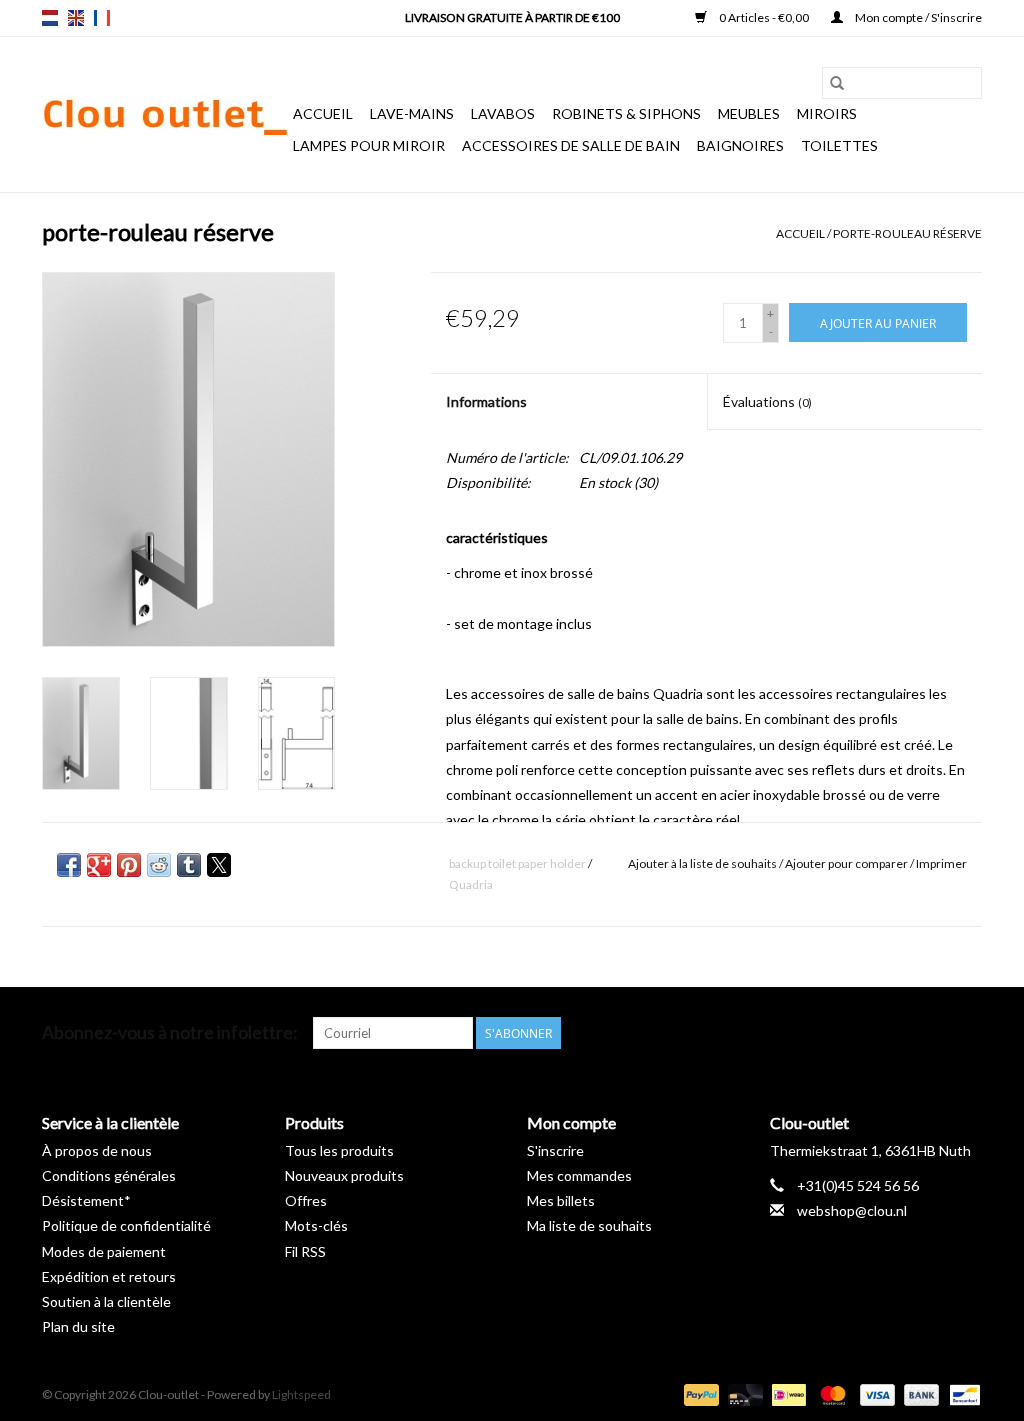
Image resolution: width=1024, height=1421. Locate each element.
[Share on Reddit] (159, 865)
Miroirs (827, 113)
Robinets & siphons (626, 113)
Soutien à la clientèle (106, 1301)
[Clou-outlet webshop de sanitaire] (164, 115)
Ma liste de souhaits (589, 1225)
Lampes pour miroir (369, 145)
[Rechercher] (837, 83)
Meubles (749, 113)
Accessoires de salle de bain (571, 145)
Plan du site (78, 1326)
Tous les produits (339, 1150)
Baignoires (740, 145)
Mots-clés (316, 1225)
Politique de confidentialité (126, 1225)
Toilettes (839, 145)
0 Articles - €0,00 (764, 17)
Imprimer (941, 863)
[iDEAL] (786, 1393)
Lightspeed (301, 1394)
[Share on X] (219, 865)
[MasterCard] (830, 1393)
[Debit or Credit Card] (743, 1393)
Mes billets (561, 1200)
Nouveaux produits (344, 1175)
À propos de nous (97, 1150)
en (76, 18)
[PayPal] (699, 1393)
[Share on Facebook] (69, 865)
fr (102, 18)
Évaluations (767, 401)
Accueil (323, 113)
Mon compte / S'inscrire (917, 17)
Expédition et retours (109, 1276)
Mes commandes (579, 1175)
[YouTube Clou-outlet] (931, 1033)
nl (50, 18)
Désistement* (86, 1200)
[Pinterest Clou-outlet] (896, 1033)
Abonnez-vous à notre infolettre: (170, 1032)
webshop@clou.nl (852, 1210)
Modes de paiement (104, 1251)
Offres (306, 1200)
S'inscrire (555, 1150)
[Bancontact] (961, 1393)
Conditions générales (109, 1175)
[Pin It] (129, 865)
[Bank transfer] (919, 1393)
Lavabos (503, 113)
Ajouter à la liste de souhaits (703, 863)
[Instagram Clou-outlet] (966, 1033)
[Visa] (875, 1393)
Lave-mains (412, 113)
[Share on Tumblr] (189, 865)
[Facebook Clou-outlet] (861, 1033)
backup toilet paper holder (517, 863)
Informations (486, 401)
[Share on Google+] (99, 865)
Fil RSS (305, 1251)
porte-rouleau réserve (907, 233)
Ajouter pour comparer (847, 863)
